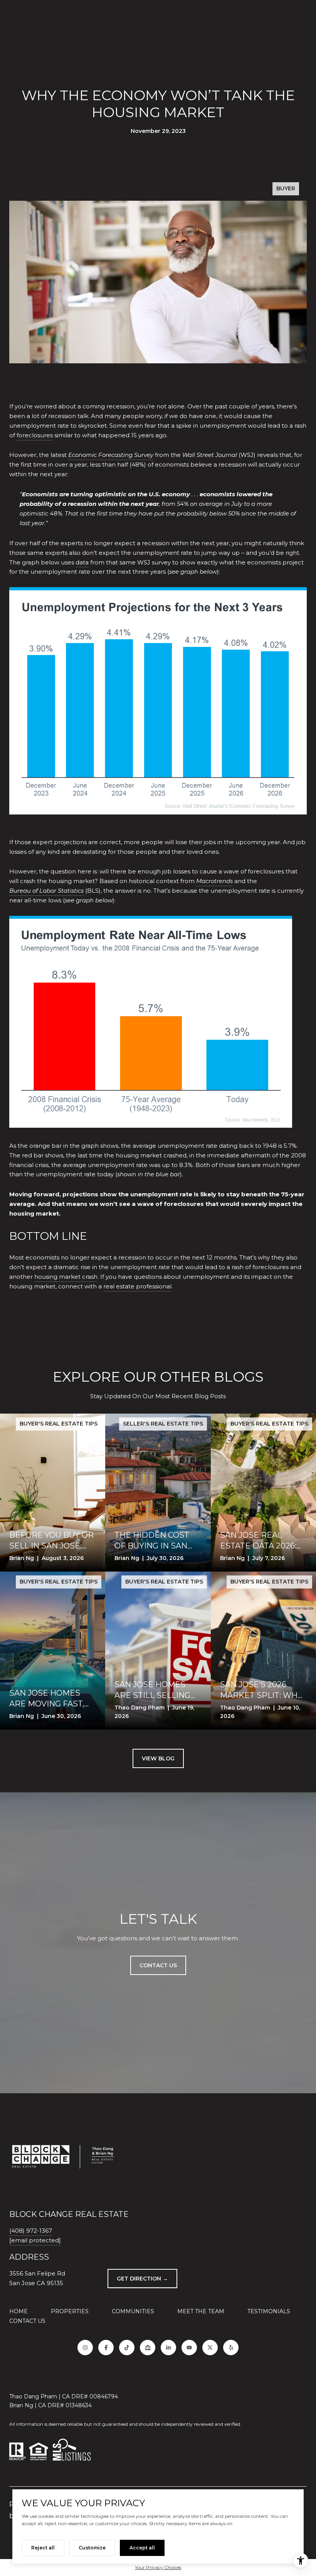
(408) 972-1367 (31, 2231)
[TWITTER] (210, 2348)
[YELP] (231, 2348)
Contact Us (27, 2321)
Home (18, 2311)
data (82, 562)
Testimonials (269, 2311)
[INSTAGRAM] (85, 2348)
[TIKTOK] (127, 2348)
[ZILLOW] (148, 2348)
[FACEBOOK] (106, 2348)
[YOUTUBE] (189, 2348)
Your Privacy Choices (158, 2567)
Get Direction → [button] (142, 2279)
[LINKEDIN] (168, 2348)
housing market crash (66, 1277)
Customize (92, 2548)
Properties (70, 2311)
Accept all (142, 2548)
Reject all (43, 2548)
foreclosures (35, 435)
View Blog (158, 1758)
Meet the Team (201, 2311)
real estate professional (137, 1286)
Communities (133, 2311)
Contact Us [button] (158, 1965)
